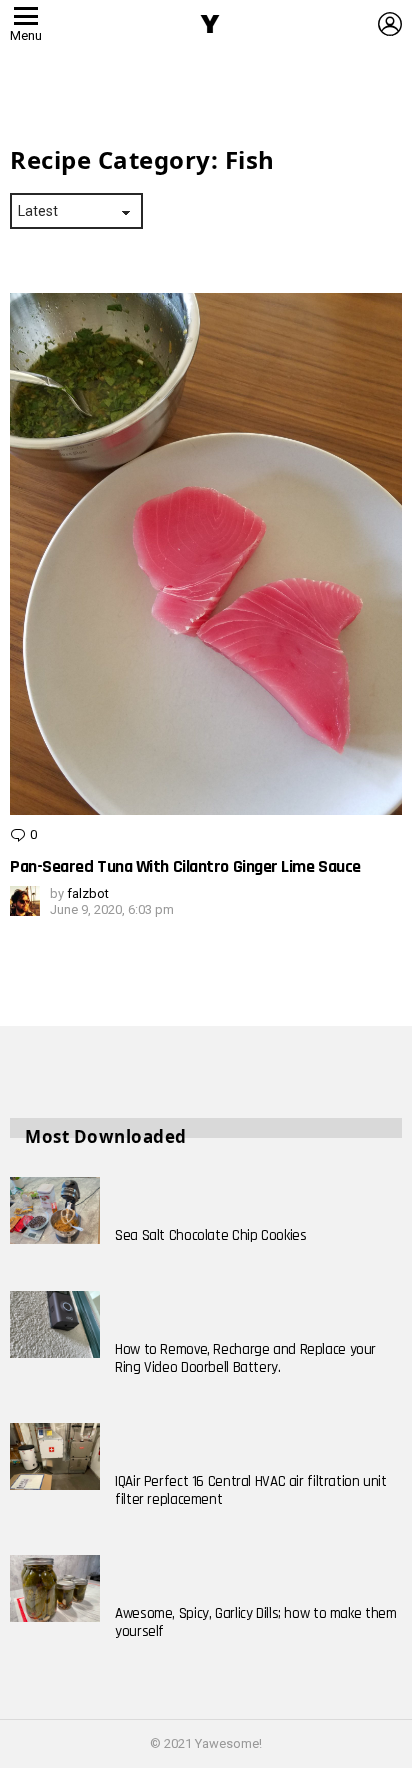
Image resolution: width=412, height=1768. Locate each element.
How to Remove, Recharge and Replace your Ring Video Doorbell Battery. (245, 1358)
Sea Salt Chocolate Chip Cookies (210, 1235)
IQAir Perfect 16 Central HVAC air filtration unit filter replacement (251, 1490)
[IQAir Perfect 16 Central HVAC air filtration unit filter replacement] (55, 1457)
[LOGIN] (390, 24)
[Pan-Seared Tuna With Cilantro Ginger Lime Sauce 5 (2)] (206, 554)
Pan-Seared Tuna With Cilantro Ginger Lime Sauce (185, 866)
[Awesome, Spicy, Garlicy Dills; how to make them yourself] (55, 1589)
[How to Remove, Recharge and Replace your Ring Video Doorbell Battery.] (55, 1325)
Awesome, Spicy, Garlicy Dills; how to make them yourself (255, 1622)
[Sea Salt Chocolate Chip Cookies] (55, 1211)
